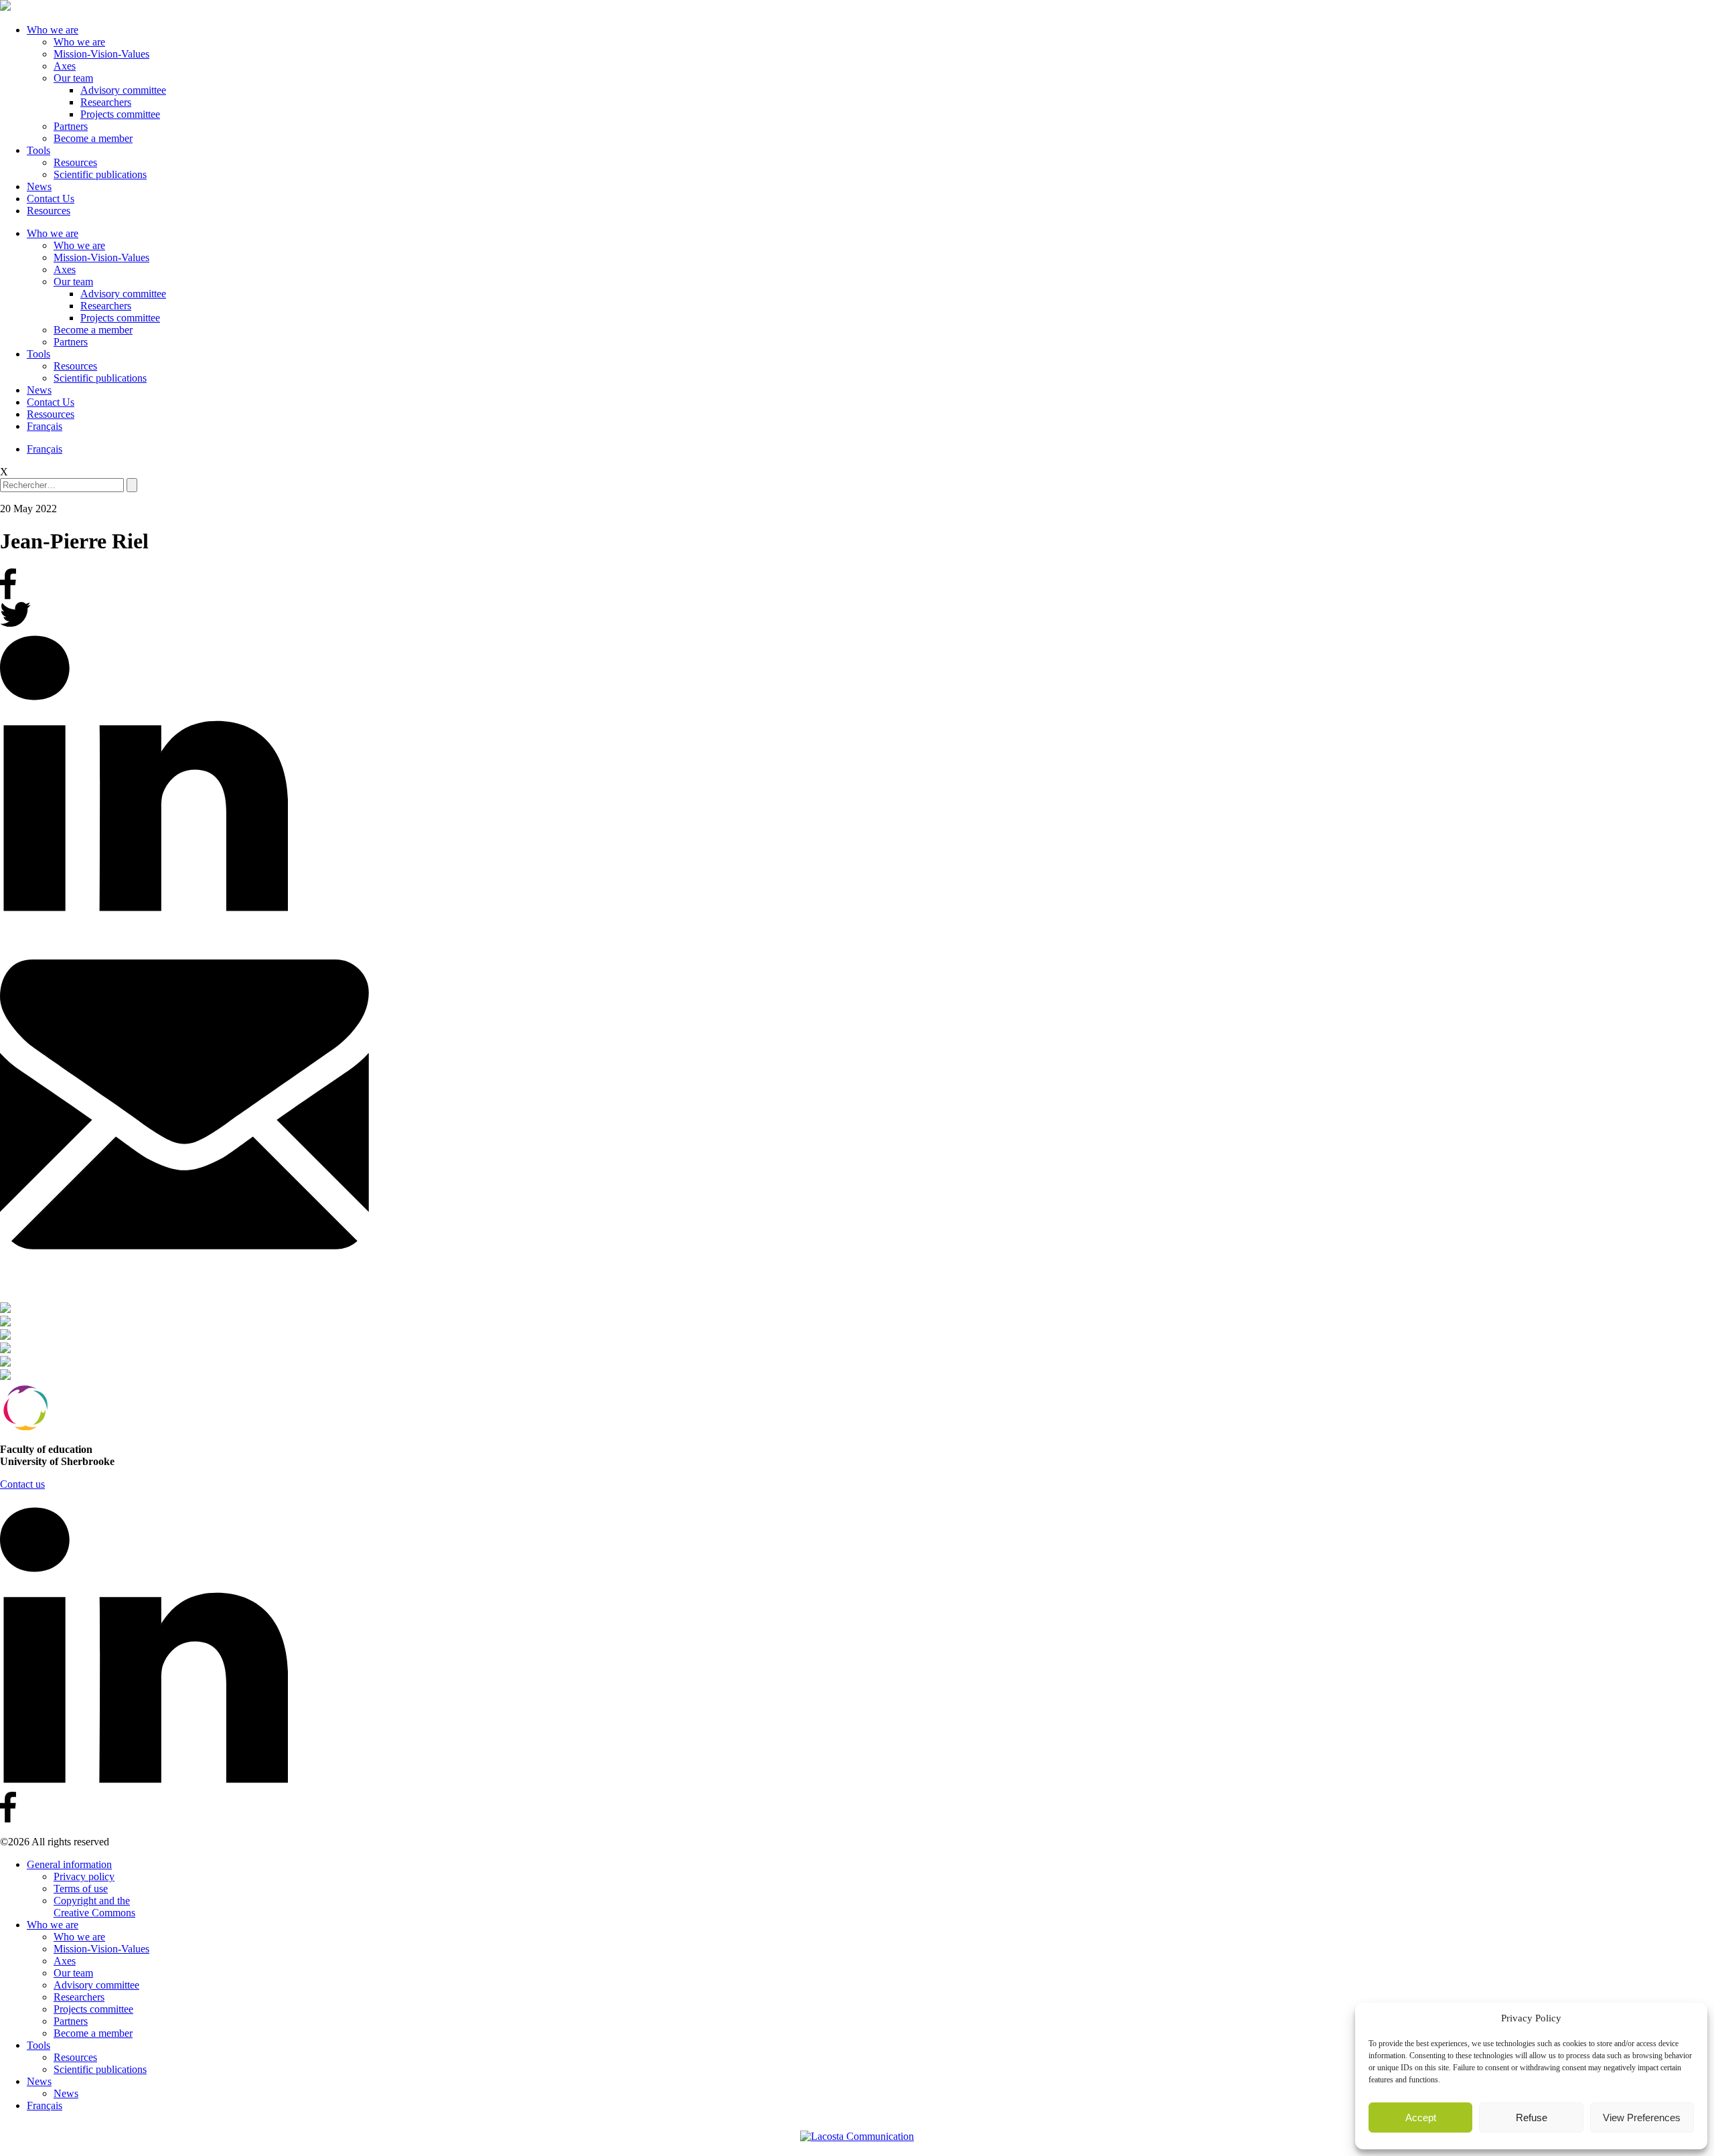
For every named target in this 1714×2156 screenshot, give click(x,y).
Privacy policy (84, 1876)
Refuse (1532, 2117)
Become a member (93, 138)
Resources (75, 162)
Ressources (51, 414)
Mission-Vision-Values (101, 54)
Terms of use (81, 1889)
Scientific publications (100, 174)
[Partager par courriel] (857, 1106)
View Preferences (1642, 2117)
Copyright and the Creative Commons (94, 1907)
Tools (38, 150)
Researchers (106, 102)
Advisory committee (123, 90)
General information (69, 1864)
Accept (1421, 2117)
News (39, 186)
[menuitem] (45, 426)
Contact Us (51, 199)
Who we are (53, 30)
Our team (73, 78)
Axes (65, 66)
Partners (71, 126)
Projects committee (120, 114)
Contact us (22, 1484)
